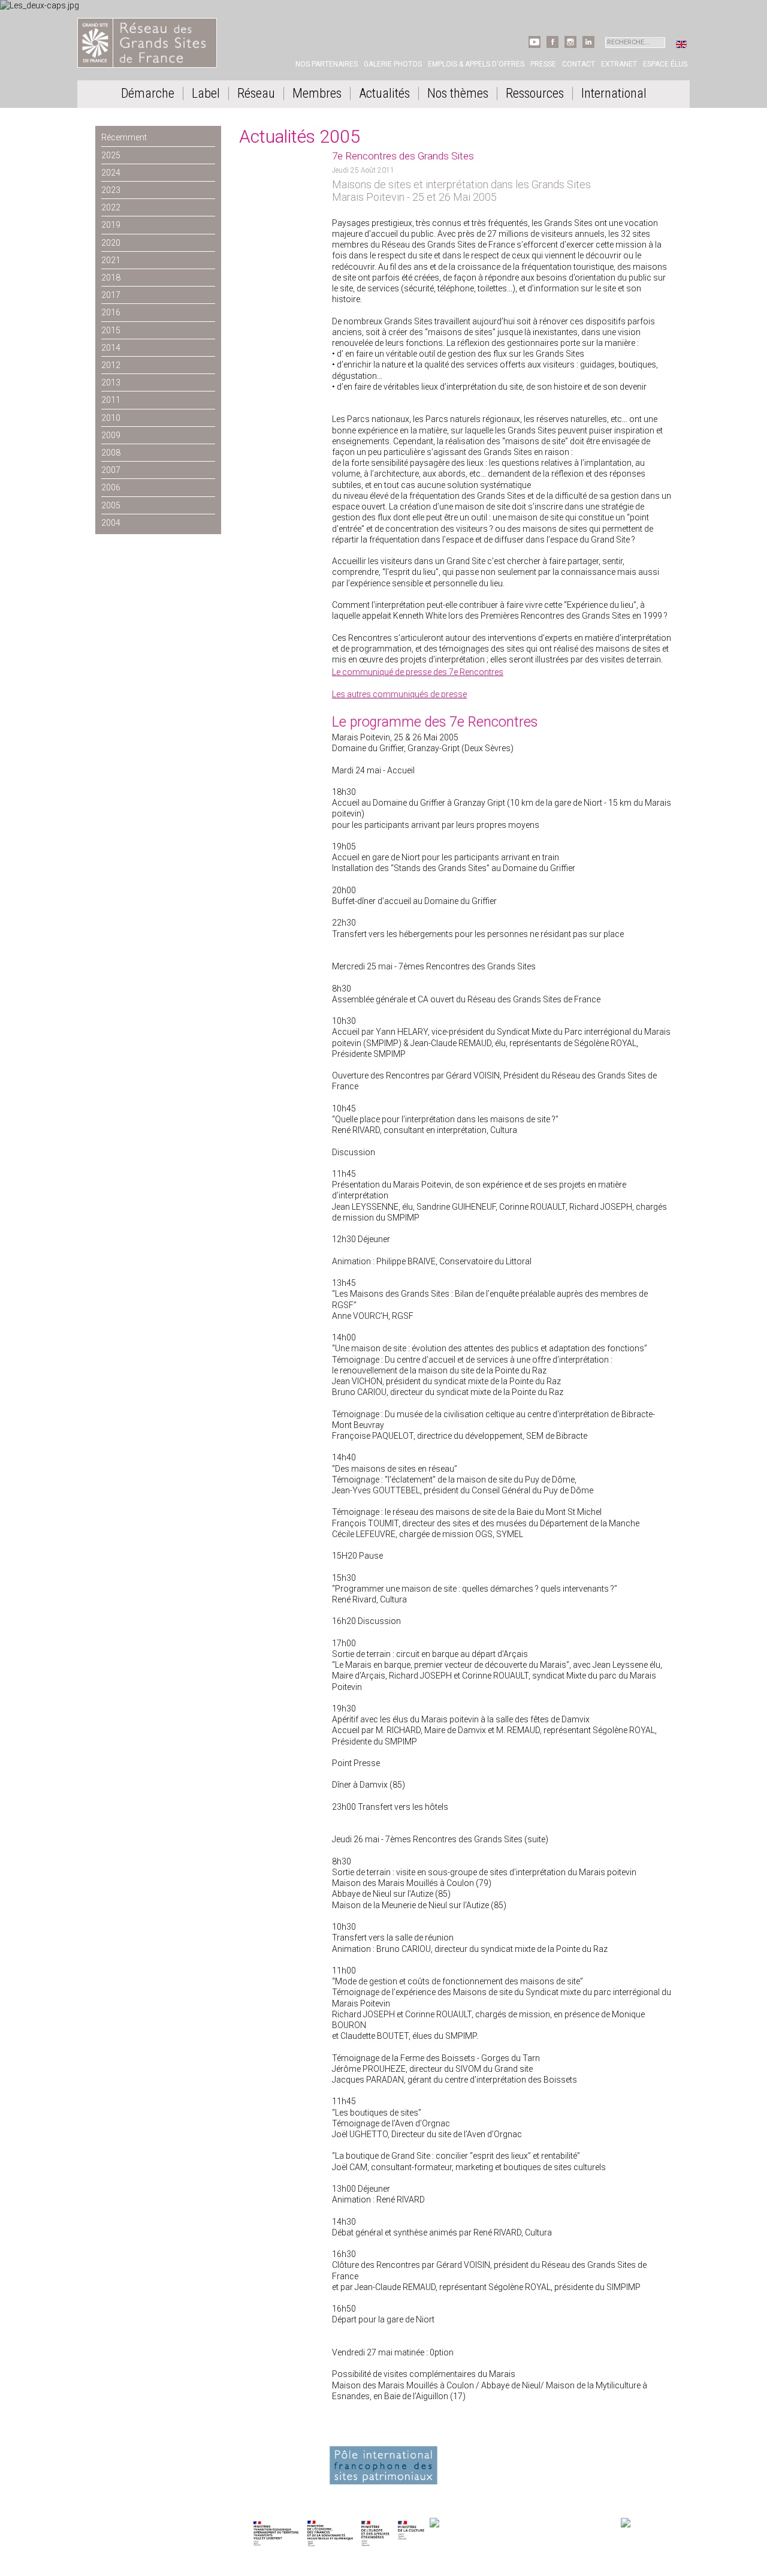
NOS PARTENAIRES (649, 2512)
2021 (111, 260)
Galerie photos (393, 64)
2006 (111, 487)
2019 (111, 225)
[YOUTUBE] (535, 46)
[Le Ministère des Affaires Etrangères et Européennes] (411, 2524)
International (614, 94)
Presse (543, 64)
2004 (111, 523)
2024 (111, 173)
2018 (111, 278)
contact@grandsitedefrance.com (140, 2460)
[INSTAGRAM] (570, 46)
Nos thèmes (458, 94)
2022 (111, 207)
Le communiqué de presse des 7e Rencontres (418, 672)
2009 (111, 435)
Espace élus (665, 64)
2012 (111, 365)
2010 (111, 418)
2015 (111, 330)
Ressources (535, 94)
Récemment (124, 137)
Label (206, 94)
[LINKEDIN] (588, 46)
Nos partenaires (327, 64)
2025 (111, 155)
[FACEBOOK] (552, 46)
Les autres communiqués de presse (399, 694)
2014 (111, 348)
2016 (111, 312)
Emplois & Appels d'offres (476, 64)
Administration (199, 2472)
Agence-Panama (153, 2472)
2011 (111, 400)
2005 (111, 505)
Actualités (384, 94)
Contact (579, 64)
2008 (111, 453)
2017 (111, 295)
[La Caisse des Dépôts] (524, 2524)
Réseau (256, 94)
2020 (111, 243)
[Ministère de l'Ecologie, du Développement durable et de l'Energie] (276, 2524)
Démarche (148, 94)
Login (231, 2472)
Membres (317, 94)
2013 (111, 382)
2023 (111, 190)
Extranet (619, 64)
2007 (111, 470)
